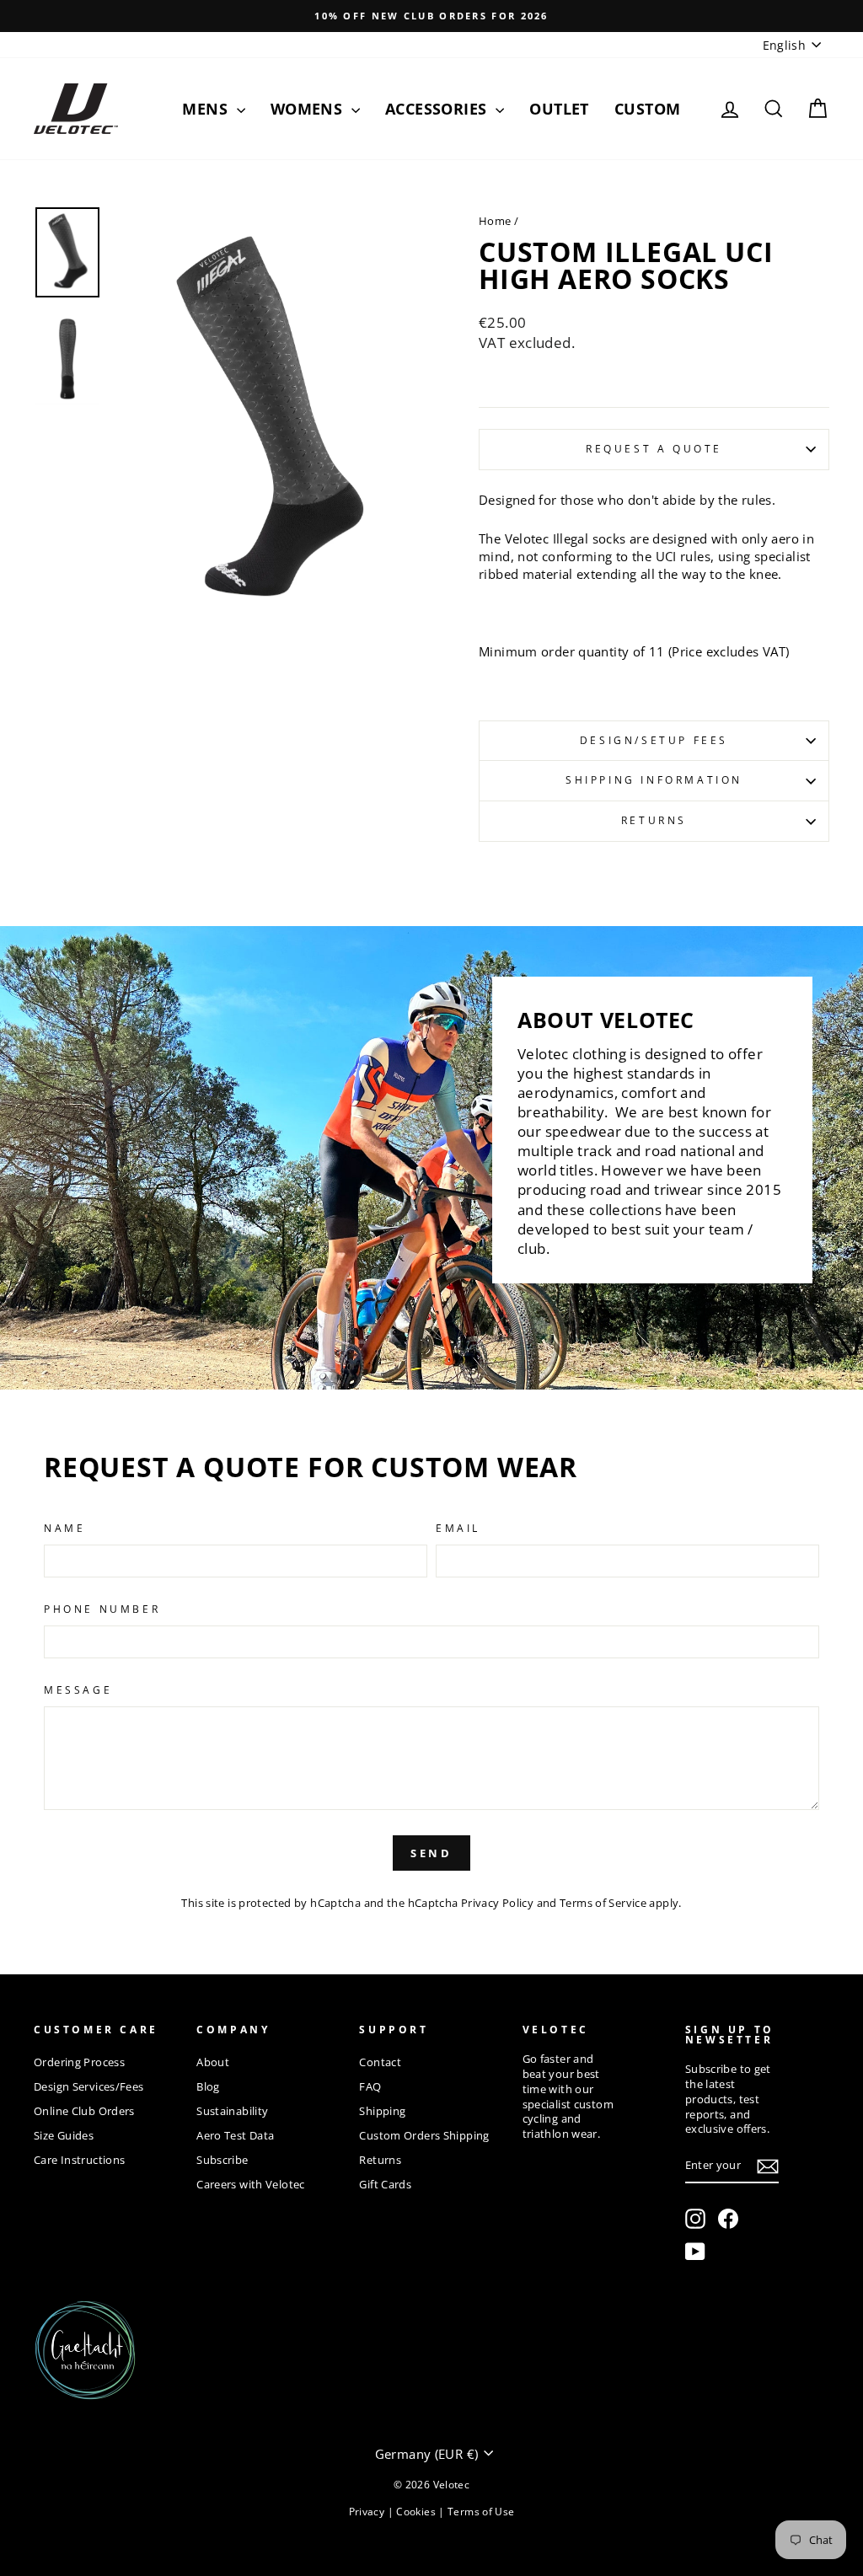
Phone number (102, 1609)
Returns (654, 820)
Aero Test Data (235, 2135)
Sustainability (232, 2111)
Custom (648, 109)
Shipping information (654, 780)
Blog (208, 2086)
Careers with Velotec (251, 2184)
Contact (380, 2062)
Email (458, 1529)
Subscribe (222, 2160)
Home (495, 221)
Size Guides (64, 2135)
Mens (207, 109)
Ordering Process (79, 2062)
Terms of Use (481, 2512)
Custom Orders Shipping (424, 2135)
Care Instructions (79, 2160)
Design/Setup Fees (654, 740)
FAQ (370, 2086)
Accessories (438, 109)
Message (78, 1690)
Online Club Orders (84, 2111)
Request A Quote (654, 449)
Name (64, 1529)
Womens (309, 109)
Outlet (559, 109)
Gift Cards (385, 2184)
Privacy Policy (497, 1903)
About (213, 2062)
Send (432, 1853)
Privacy (368, 2512)
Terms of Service (603, 1903)
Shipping (382, 2111)
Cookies (417, 2512)
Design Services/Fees (89, 2086)
